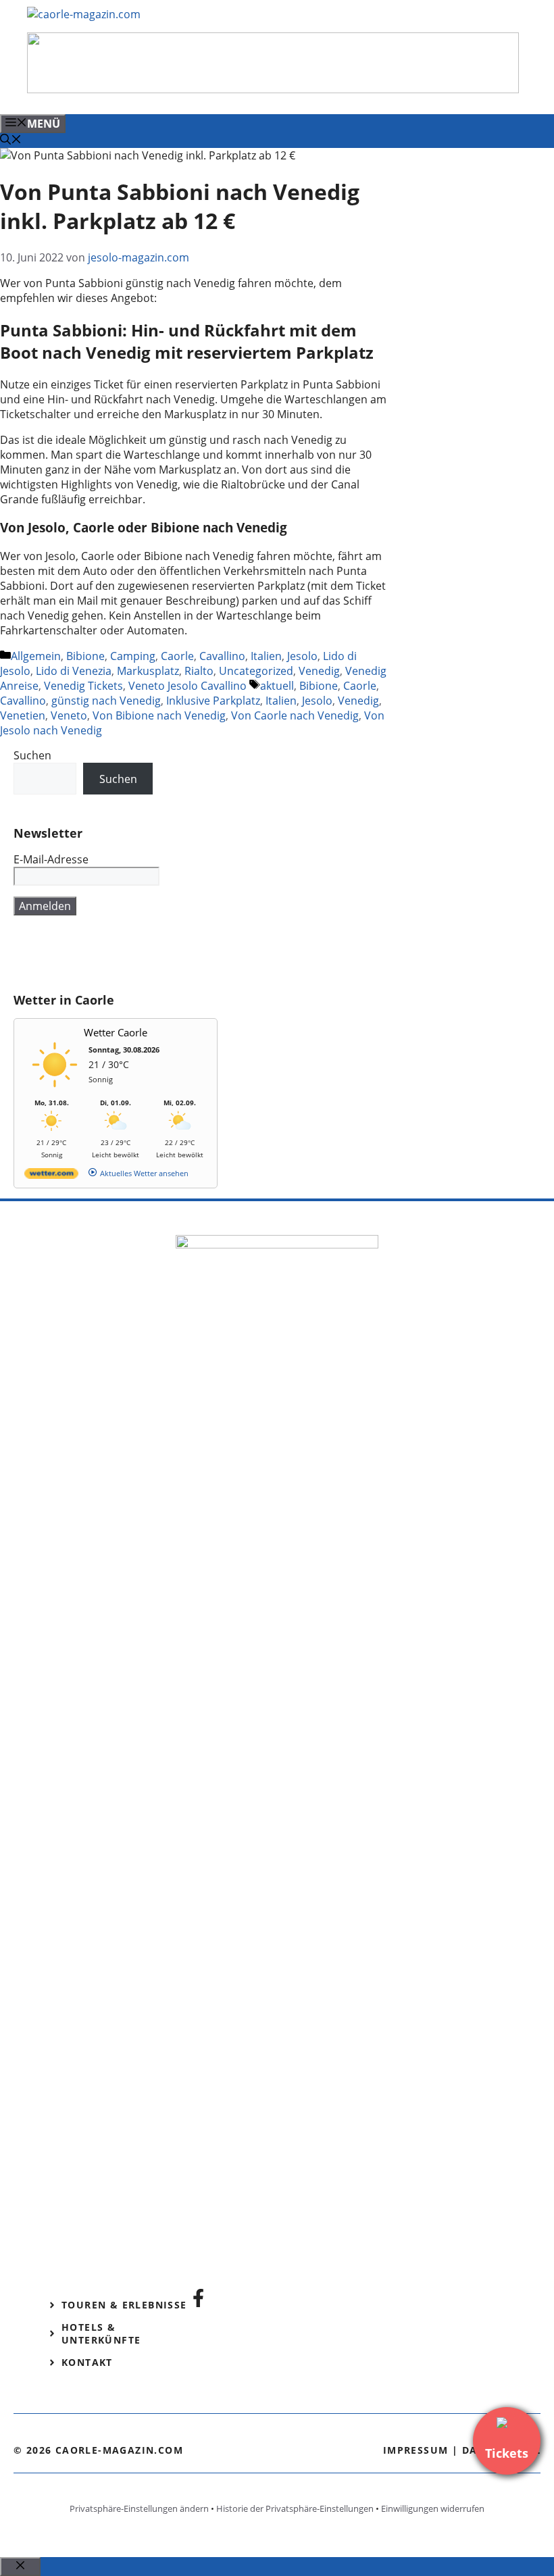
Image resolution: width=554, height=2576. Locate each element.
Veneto (69, 715)
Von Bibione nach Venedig (159, 715)
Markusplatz (148, 671)
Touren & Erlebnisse (124, 2305)
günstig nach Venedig (106, 701)
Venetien (23, 715)
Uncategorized (256, 671)
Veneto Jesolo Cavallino (187, 686)
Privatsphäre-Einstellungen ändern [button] (139, 2508)
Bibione (85, 656)
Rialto (199, 671)
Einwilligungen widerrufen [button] (433, 2508)
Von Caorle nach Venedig (295, 715)
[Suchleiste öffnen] (11, 141)
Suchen (32, 755)
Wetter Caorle (116, 1032)
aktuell (277, 686)
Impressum (416, 2450)
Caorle (177, 656)
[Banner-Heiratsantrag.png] (273, 89)
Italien (266, 656)
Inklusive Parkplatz (213, 701)
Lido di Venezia (74, 671)
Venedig (319, 671)
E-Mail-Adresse (51, 859)
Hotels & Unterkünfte (101, 2333)
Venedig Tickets (83, 686)
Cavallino (222, 656)
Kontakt (87, 2362)
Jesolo (302, 656)
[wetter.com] (51, 1176)
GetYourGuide (113, 954)
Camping (133, 656)
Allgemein (36, 656)
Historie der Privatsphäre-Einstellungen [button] (295, 2508)
